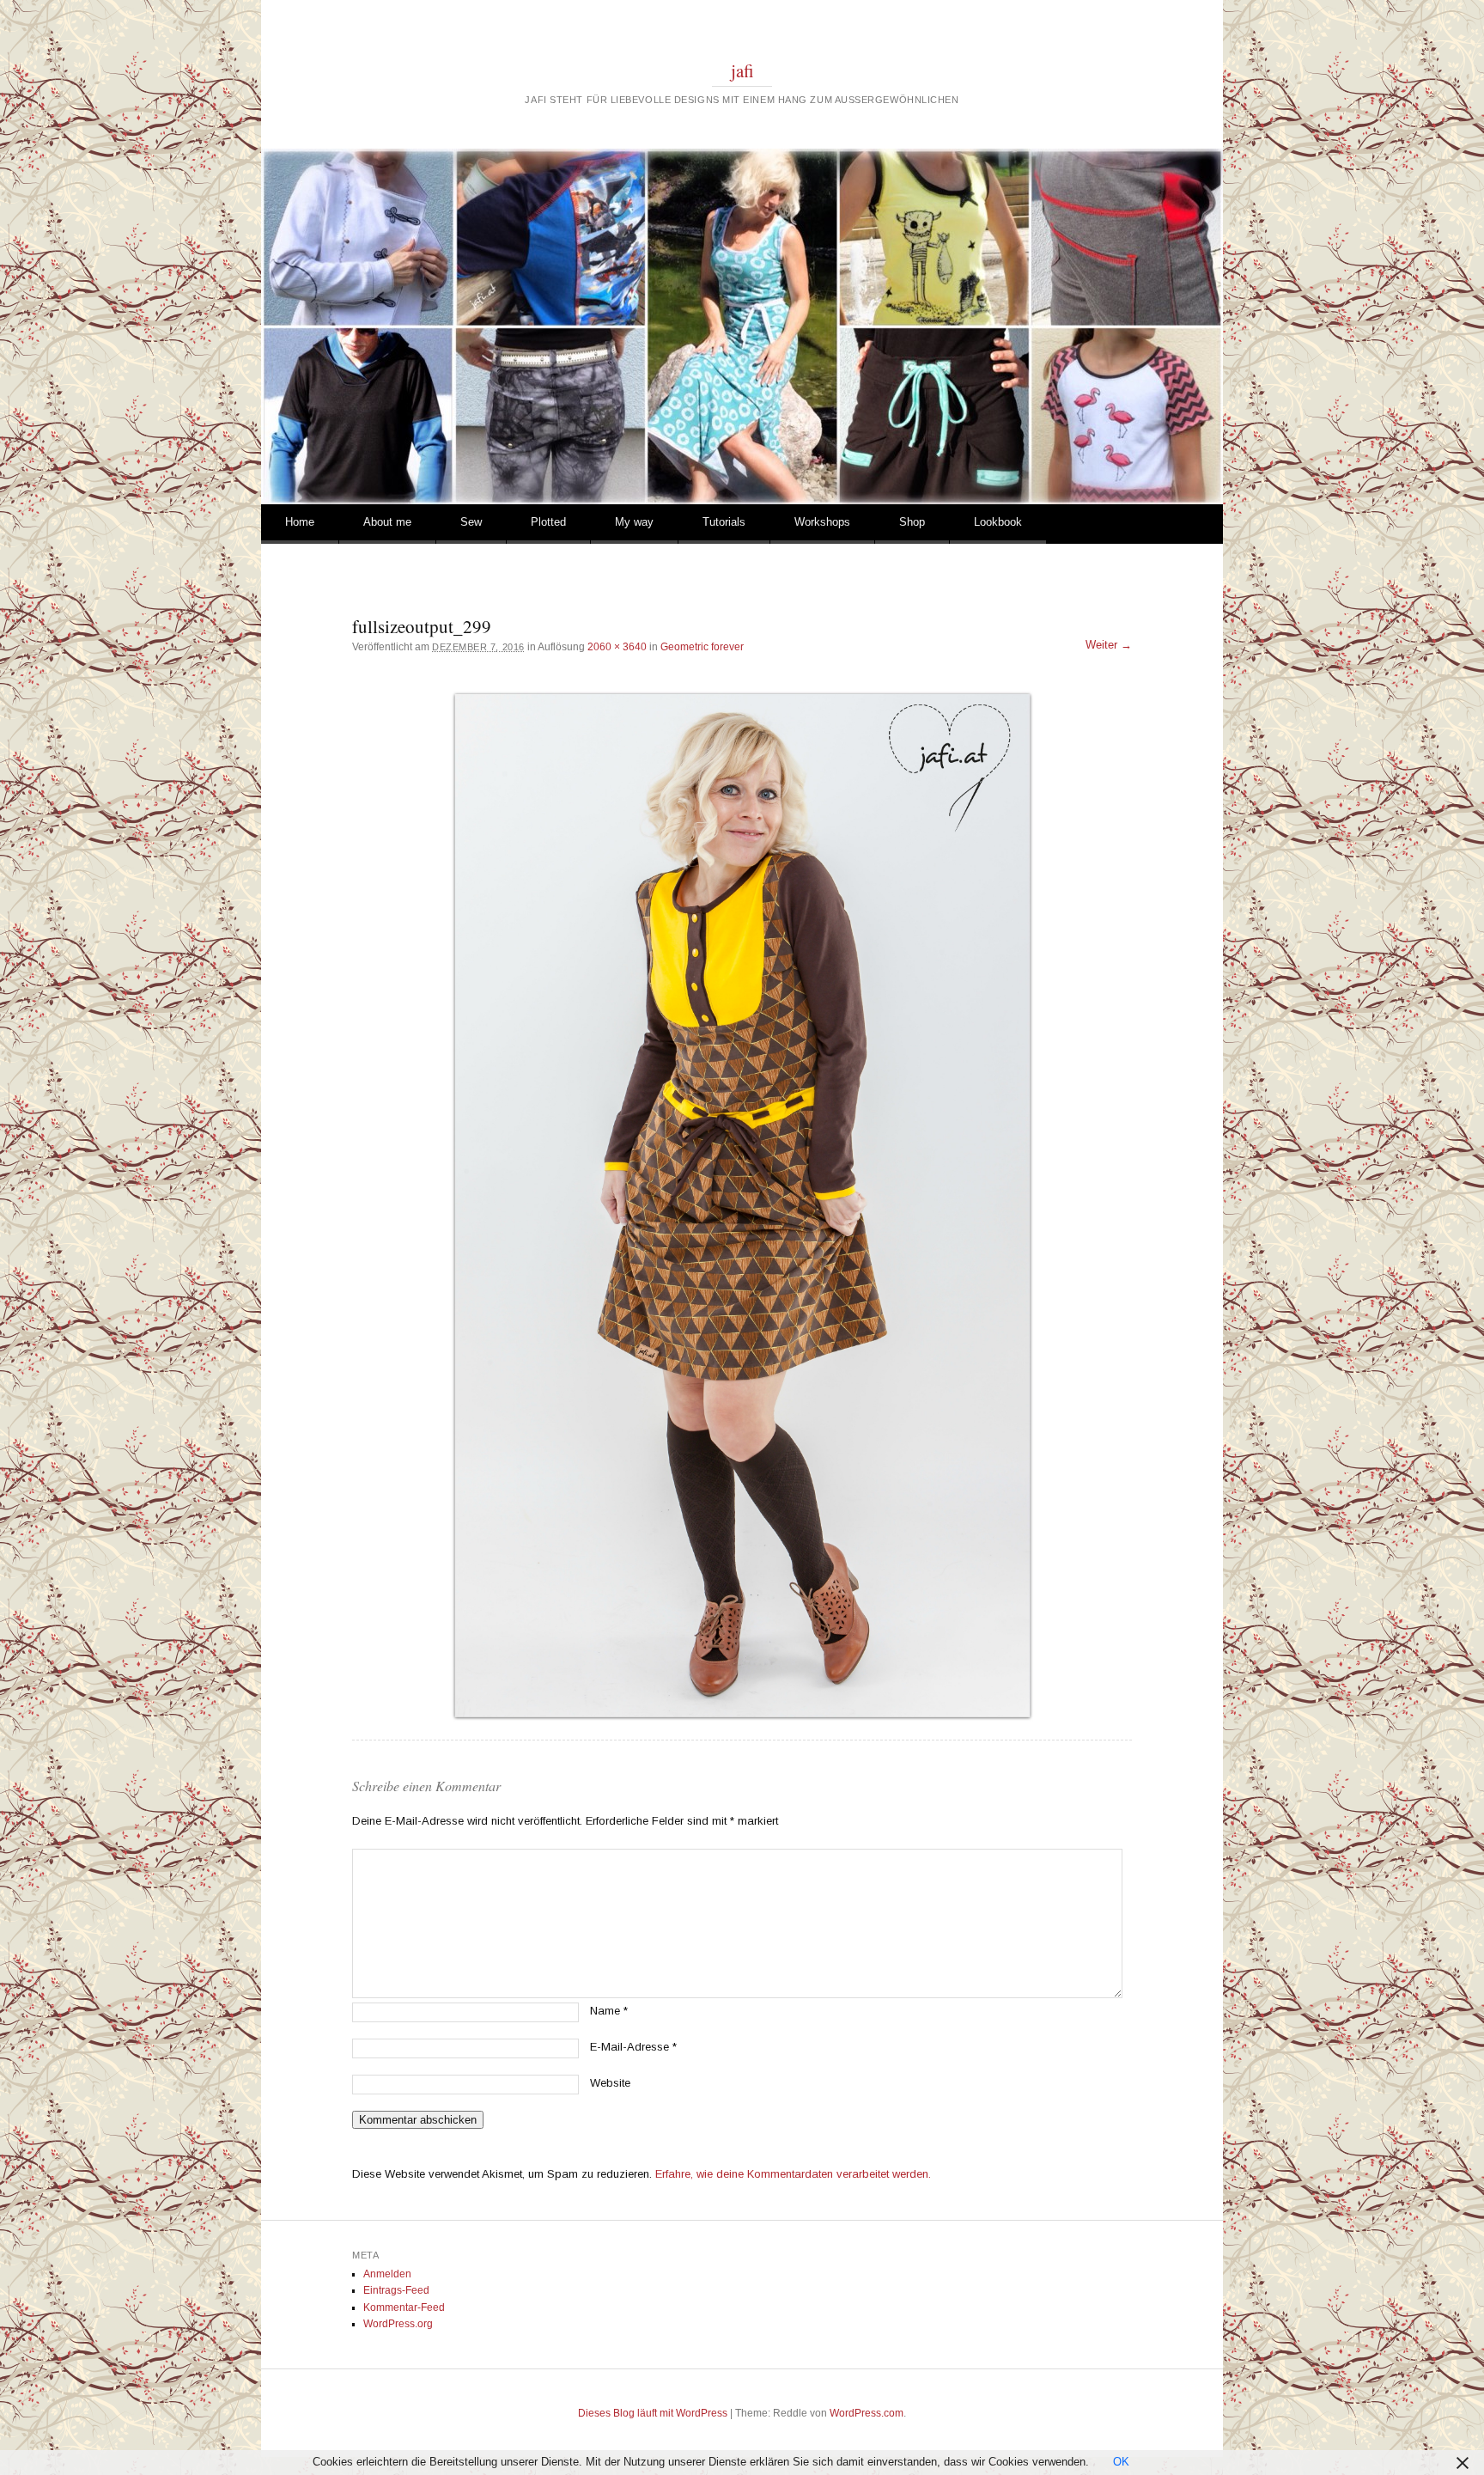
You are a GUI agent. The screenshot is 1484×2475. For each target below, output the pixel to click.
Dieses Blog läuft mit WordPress (653, 2413)
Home (300, 522)
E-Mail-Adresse (633, 2047)
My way (634, 522)
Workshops (822, 522)
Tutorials (724, 522)
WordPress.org (398, 2324)
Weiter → (1109, 645)
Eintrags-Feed (396, 2290)
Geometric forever (702, 647)
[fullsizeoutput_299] (742, 1206)
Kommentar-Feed (404, 2307)
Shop (912, 522)
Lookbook (998, 522)
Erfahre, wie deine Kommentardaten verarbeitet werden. (793, 2174)
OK (1121, 2462)
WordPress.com (867, 2413)
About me (387, 522)
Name (609, 2011)
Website (610, 2083)
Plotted (548, 522)
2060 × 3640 (617, 647)
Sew (471, 522)
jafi (742, 70)
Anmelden (387, 2274)
